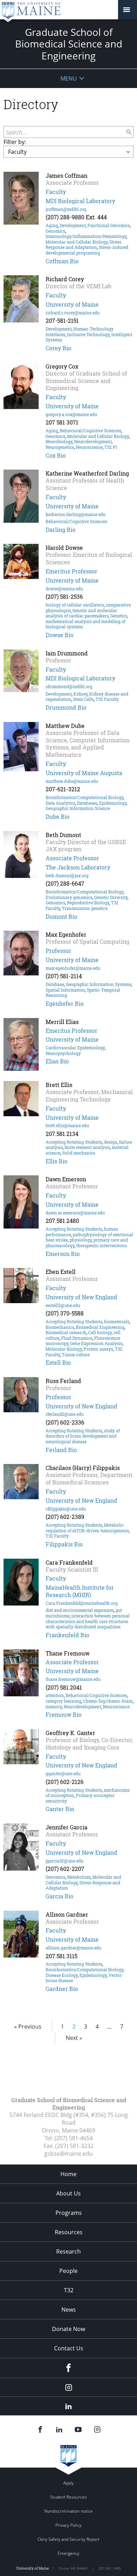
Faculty (56, 192)
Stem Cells (83, 699)
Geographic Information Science (78, 808)
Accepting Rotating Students (74, 1142)
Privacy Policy (68, 2525)
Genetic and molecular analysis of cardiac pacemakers (81, 613)
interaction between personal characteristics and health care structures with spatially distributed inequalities (88, 1621)
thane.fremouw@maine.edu (73, 1679)
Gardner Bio (62, 1989)
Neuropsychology (63, 1053)
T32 (69, 2290)
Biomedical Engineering (100, 1327)
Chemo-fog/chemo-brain (108, 1701)
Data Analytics (60, 803)
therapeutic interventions (102, 1245)
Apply (68, 2483)
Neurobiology (59, 441)
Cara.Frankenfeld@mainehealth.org (82, 1603)
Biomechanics (60, 1327)
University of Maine (72, 304)
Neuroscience (89, 447)
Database (55, 984)
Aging (52, 225)
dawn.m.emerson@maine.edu (75, 1213)
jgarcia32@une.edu (64, 1861)
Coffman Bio (62, 261)
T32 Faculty (107, 699)
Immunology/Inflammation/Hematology (86, 236)
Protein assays (98, 1349)
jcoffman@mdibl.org (66, 209)
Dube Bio (58, 816)
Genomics (56, 231)
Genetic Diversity (111, 897)
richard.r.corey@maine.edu (73, 313)
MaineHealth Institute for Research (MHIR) (80, 1591)
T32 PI (111, 447)
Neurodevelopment (93, 441)
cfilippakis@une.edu (66, 1509)
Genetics (119, 616)
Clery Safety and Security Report (68, 2539)
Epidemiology (113, 803)
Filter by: (15, 142)
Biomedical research (66, 1332)
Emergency (68, 2553)
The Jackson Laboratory (78, 867)
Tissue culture (76, 1355)
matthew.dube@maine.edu (72, 781)
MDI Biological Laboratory (80, 201)
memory (54, 1707)
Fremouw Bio (64, 1714)
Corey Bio (58, 348)
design (111, 1142)
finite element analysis (87, 1147)
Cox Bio (56, 455)
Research (68, 2251)
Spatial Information (65, 990)
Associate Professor (72, 858)
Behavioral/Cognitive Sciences (90, 431)
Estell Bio (58, 1362)
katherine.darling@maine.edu (76, 514)
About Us (68, 2193)
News (69, 2310)
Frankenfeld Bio (67, 1635)
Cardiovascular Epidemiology (75, 1048)
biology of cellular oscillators (75, 605)
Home (68, 2174)
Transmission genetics (85, 908)
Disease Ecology (62, 1975)
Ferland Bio (61, 1450)
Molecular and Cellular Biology (77, 242)
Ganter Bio (60, 1809)
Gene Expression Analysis (96, 1343)
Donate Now (68, 2329)
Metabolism (79, 1877)
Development (73, 225)
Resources (69, 2232)
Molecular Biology (64, 1349)
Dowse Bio (60, 635)
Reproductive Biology (88, 903)
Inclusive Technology (88, 334)
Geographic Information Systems (99, 984)
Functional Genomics (109, 225)
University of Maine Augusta (84, 773)
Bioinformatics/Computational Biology (84, 797)
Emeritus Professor (71, 571)
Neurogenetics (60, 447)
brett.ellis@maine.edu (67, 1125)
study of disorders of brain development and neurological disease (83, 1436)
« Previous (28, 2027)
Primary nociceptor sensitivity (80, 1798)
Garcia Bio (60, 1896)
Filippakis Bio (64, 1544)
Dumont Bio (61, 916)
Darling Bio (61, 530)
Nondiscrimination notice (68, 2511)
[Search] (129, 132)
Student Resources (68, 2497)
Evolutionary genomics (69, 897)
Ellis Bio (57, 1161)
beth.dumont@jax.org (67, 875)
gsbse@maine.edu (68, 2154)
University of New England (81, 1297)
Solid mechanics (79, 1153)
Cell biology (100, 1332)
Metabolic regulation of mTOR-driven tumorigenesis (87, 1528)
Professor (58, 951)
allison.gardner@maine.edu (73, 1948)
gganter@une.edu (63, 1773)
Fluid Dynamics (77, 1338)
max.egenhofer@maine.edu (73, 968)
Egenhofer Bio (65, 1003)
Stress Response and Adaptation (83, 245)
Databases (87, 803)
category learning (63, 1701)
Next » (74, 2038)
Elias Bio (57, 1061)
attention (55, 1695)
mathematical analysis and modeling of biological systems (86, 624)
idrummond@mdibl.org (69, 686)
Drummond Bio (66, 707)
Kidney (80, 694)
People (68, 2271)
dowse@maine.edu (64, 589)
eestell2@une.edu (63, 1305)
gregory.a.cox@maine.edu (71, 414)
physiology (81, 1240)
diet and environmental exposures (80, 1610)
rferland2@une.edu (65, 1414)
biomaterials (117, 1321)
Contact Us (69, 2348)
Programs (69, 2213)
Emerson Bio (63, 1254)
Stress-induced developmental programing (87, 250)
